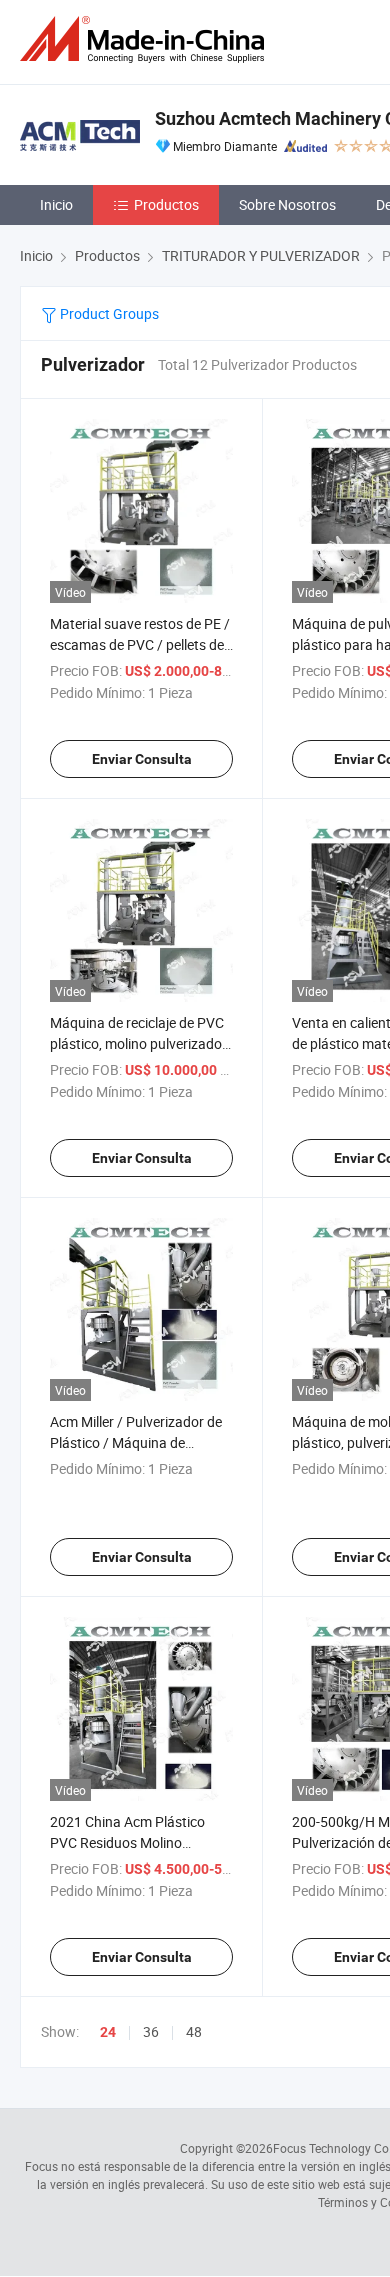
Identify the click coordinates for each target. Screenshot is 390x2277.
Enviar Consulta (142, 759)
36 (151, 2031)
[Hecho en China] (146, 39)
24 (108, 2032)
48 (194, 2031)
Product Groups (108, 313)
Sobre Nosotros (287, 204)
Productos (166, 204)
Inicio (56, 204)
